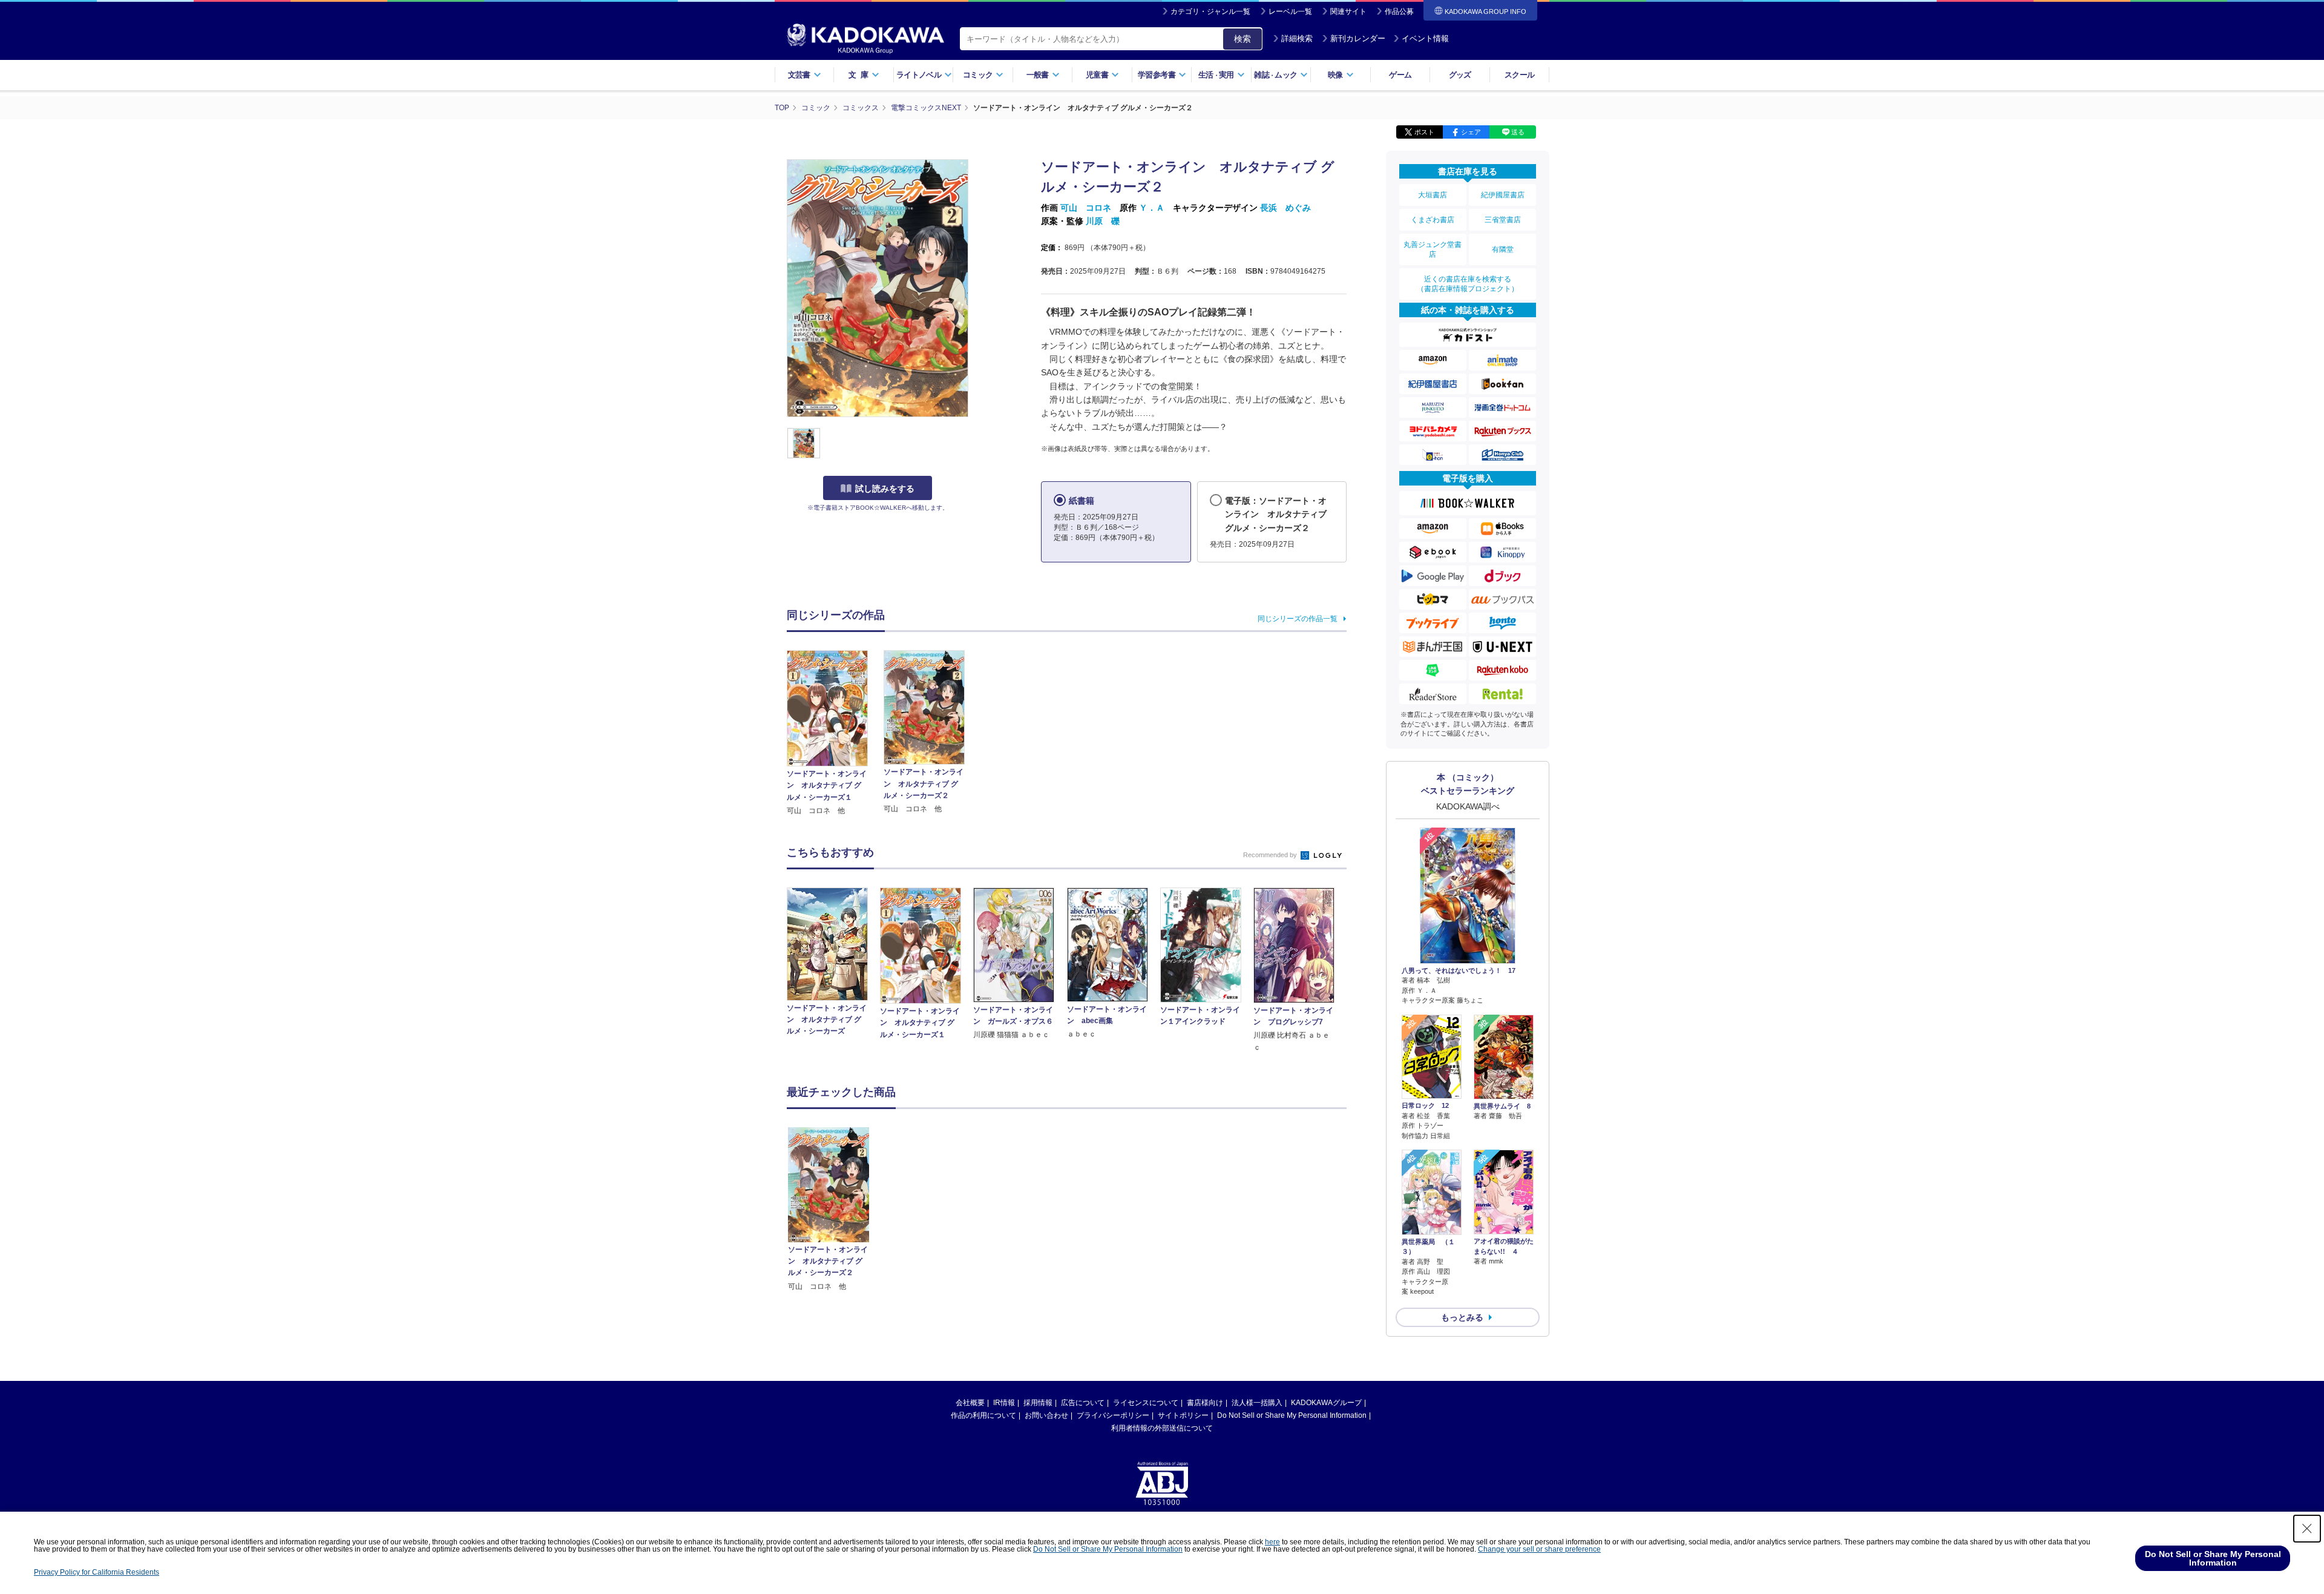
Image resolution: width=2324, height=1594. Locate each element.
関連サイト (1348, 12)
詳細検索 (1297, 38)
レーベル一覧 (1290, 12)
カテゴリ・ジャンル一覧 (1210, 12)
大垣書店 (1433, 195)
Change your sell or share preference (1539, 1549)
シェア (1471, 132)
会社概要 (970, 1403)
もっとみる (1462, 1317)
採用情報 (1038, 1403)
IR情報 (1004, 1403)
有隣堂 (1503, 249)
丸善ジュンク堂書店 (1433, 249)
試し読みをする (885, 489)
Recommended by (1271, 855)
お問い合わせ (1046, 1415)
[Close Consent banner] (2307, 1529)
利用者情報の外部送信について (1162, 1428)
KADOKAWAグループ (1326, 1403)
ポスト (1424, 132)
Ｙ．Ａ (1152, 208)
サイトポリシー (1183, 1415)
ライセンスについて (1146, 1403)
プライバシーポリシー (1113, 1415)
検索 (1242, 39)
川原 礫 (1103, 221)
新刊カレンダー (1358, 38)
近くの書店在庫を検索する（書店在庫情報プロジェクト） (1468, 284)
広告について (1083, 1403)
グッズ (1460, 75)
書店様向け (1205, 1403)
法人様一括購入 (1257, 1403)
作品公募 (1399, 12)
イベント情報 (1425, 38)
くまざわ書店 (1433, 220)
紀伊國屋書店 (1503, 195)
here (1272, 1542)
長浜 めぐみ (1285, 208)
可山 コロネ (1086, 208)
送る (1518, 132)
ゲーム (1400, 75)
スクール (1519, 75)
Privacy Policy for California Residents (97, 1572)
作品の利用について (983, 1415)
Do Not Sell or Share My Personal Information (1292, 1415)
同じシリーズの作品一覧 (1298, 619)
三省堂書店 (1503, 220)
